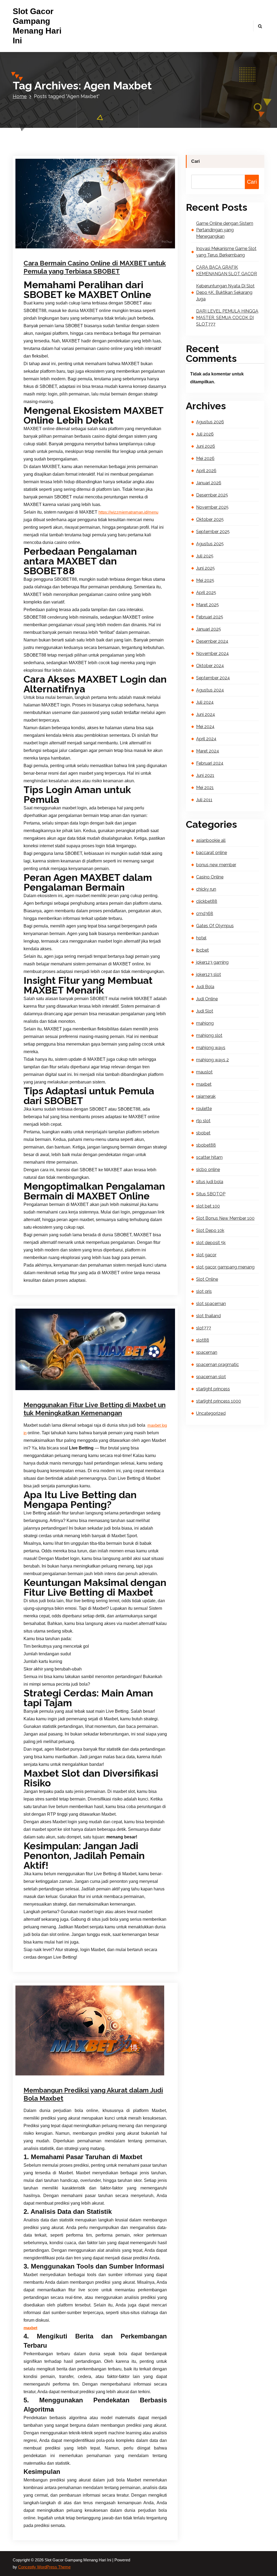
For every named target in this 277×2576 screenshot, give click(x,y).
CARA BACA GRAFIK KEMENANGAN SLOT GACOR (227, 270)
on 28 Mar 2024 (51, 2074)
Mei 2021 (205, 788)
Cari (195, 161)
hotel (201, 938)
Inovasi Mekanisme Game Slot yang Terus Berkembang (226, 252)
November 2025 (212, 507)
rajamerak (206, 1096)
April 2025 (206, 593)
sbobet (203, 1133)
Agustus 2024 (210, 690)
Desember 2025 (212, 495)
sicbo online (208, 1169)
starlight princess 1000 (219, 1401)
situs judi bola (210, 1182)
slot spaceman (211, 1304)
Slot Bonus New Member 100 (225, 1218)
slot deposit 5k (211, 1243)
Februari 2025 (210, 617)
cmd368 (205, 914)
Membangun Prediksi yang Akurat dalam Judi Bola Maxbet (93, 2094)
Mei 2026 (205, 458)
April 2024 (206, 739)
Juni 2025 (205, 568)
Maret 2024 (208, 751)
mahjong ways (211, 1048)
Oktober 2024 (210, 666)
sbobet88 (206, 1145)
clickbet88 (207, 901)
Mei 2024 (205, 727)
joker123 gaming (212, 962)
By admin (83, 2074)
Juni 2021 (205, 775)
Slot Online (207, 1279)
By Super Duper (87, 247)
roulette (204, 1109)
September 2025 (213, 532)
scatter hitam (209, 1157)
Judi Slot (205, 1011)
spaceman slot (211, 1377)
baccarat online (212, 853)
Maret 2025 (207, 605)
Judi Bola (111, 2074)
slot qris (204, 1291)
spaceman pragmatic (217, 1365)
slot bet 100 (208, 1206)
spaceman (207, 1352)
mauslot (204, 1072)
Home (20, 96)
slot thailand (208, 1316)
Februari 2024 (210, 763)
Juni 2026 (206, 446)
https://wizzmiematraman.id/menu (128, 512)
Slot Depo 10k (210, 1230)
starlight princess (213, 1389)
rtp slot (203, 1121)
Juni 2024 (206, 714)
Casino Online (210, 877)
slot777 (204, 1328)
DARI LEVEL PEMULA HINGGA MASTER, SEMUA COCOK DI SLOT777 (227, 318)
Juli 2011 (204, 800)
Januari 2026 (209, 483)
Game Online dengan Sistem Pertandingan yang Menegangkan (225, 230)
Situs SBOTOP (211, 1194)
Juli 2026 (205, 434)
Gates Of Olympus (215, 926)
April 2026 (206, 471)
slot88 (203, 1340)
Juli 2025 (205, 556)
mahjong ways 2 (212, 1060)
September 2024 (213, 678)
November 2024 (212, 653)
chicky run (206, 889)
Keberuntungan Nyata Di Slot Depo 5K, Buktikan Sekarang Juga (225, 292)
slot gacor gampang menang (225, 1267)
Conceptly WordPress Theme (44, 2567)
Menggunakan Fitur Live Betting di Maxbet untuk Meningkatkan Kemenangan (95, 1409)
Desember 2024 (212, 641)
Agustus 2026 (210, 422)
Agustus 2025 (210, 544)
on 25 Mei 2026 (51, 247)
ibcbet (202, 950)
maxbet (119, 247)
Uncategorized (122, 1389)
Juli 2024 (205, 702)
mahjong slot (209, 1035)
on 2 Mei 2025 (50, 1389)
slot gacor (206, 1255)
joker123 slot (209, 974)
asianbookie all (211, 840)
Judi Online (207, 999)
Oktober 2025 (210, 519)
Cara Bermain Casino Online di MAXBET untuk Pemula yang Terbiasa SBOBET (95, 267)
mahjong (205, 1023)
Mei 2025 (205, 580)
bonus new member (216, 865)
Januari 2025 (209, 629)
